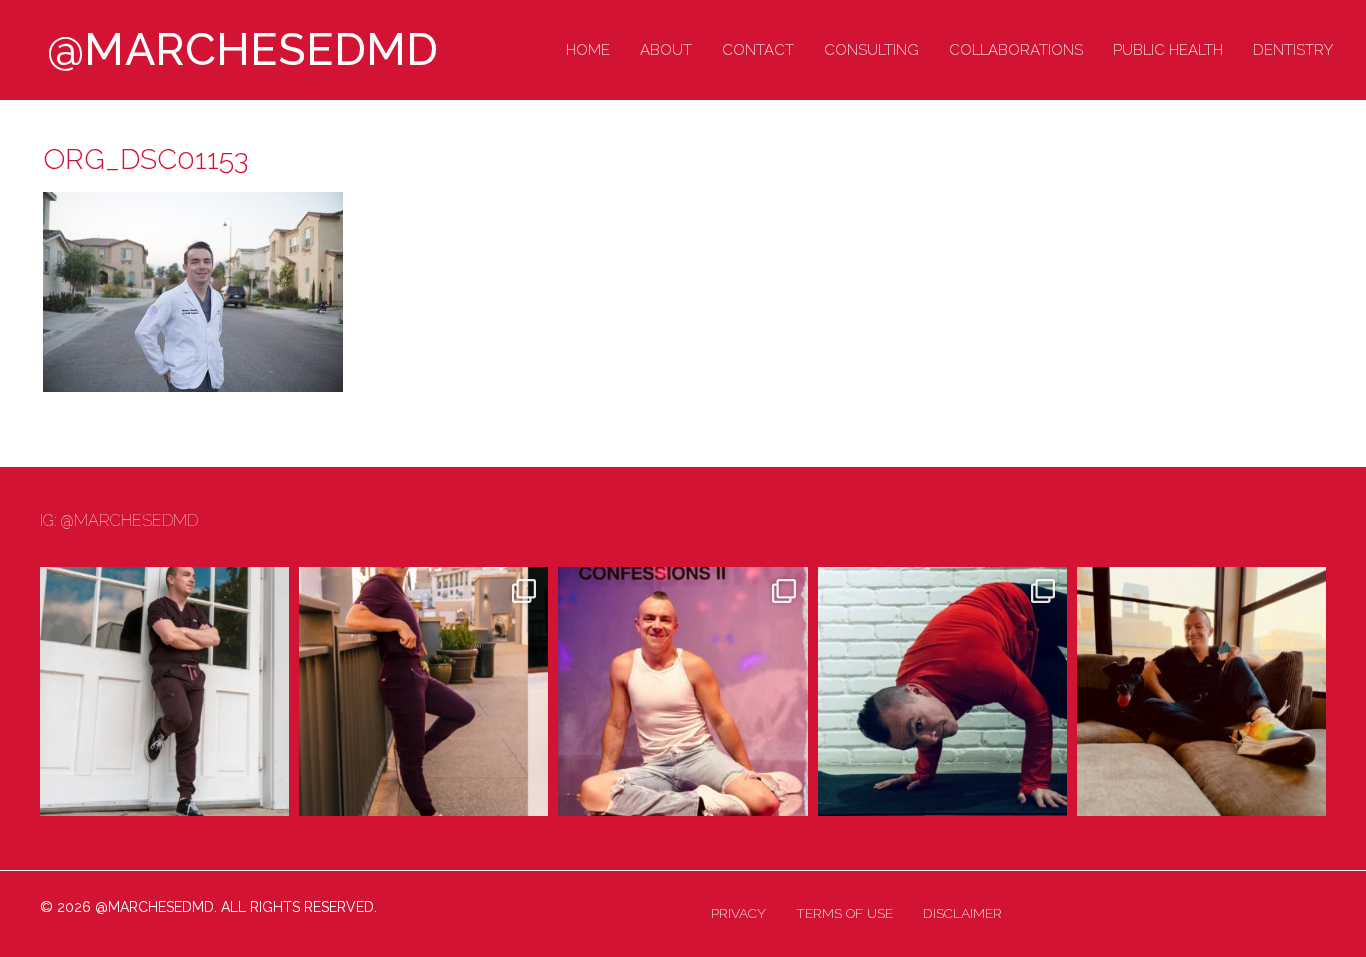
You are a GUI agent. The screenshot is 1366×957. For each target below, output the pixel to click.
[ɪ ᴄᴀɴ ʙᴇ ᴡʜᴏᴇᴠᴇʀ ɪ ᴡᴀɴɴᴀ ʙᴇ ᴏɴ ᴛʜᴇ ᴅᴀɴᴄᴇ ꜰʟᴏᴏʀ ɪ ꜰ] (682, 691)
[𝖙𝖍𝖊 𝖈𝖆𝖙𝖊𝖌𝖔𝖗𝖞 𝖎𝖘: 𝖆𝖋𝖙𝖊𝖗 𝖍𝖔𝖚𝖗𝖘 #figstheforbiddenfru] (423, 691)
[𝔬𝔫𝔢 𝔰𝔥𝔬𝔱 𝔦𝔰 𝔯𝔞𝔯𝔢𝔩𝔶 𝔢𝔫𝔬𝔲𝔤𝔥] (164, 691)
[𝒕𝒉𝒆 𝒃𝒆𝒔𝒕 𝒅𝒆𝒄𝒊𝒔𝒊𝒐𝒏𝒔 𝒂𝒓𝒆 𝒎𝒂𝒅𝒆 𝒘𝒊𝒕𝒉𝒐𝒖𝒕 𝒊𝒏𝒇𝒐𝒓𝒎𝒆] (1201, 691)
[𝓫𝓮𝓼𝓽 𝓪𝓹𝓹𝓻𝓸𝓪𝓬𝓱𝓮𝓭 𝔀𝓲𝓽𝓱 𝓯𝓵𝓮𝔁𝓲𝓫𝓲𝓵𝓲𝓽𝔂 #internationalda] (942, 691)
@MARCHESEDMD (243, 49)
